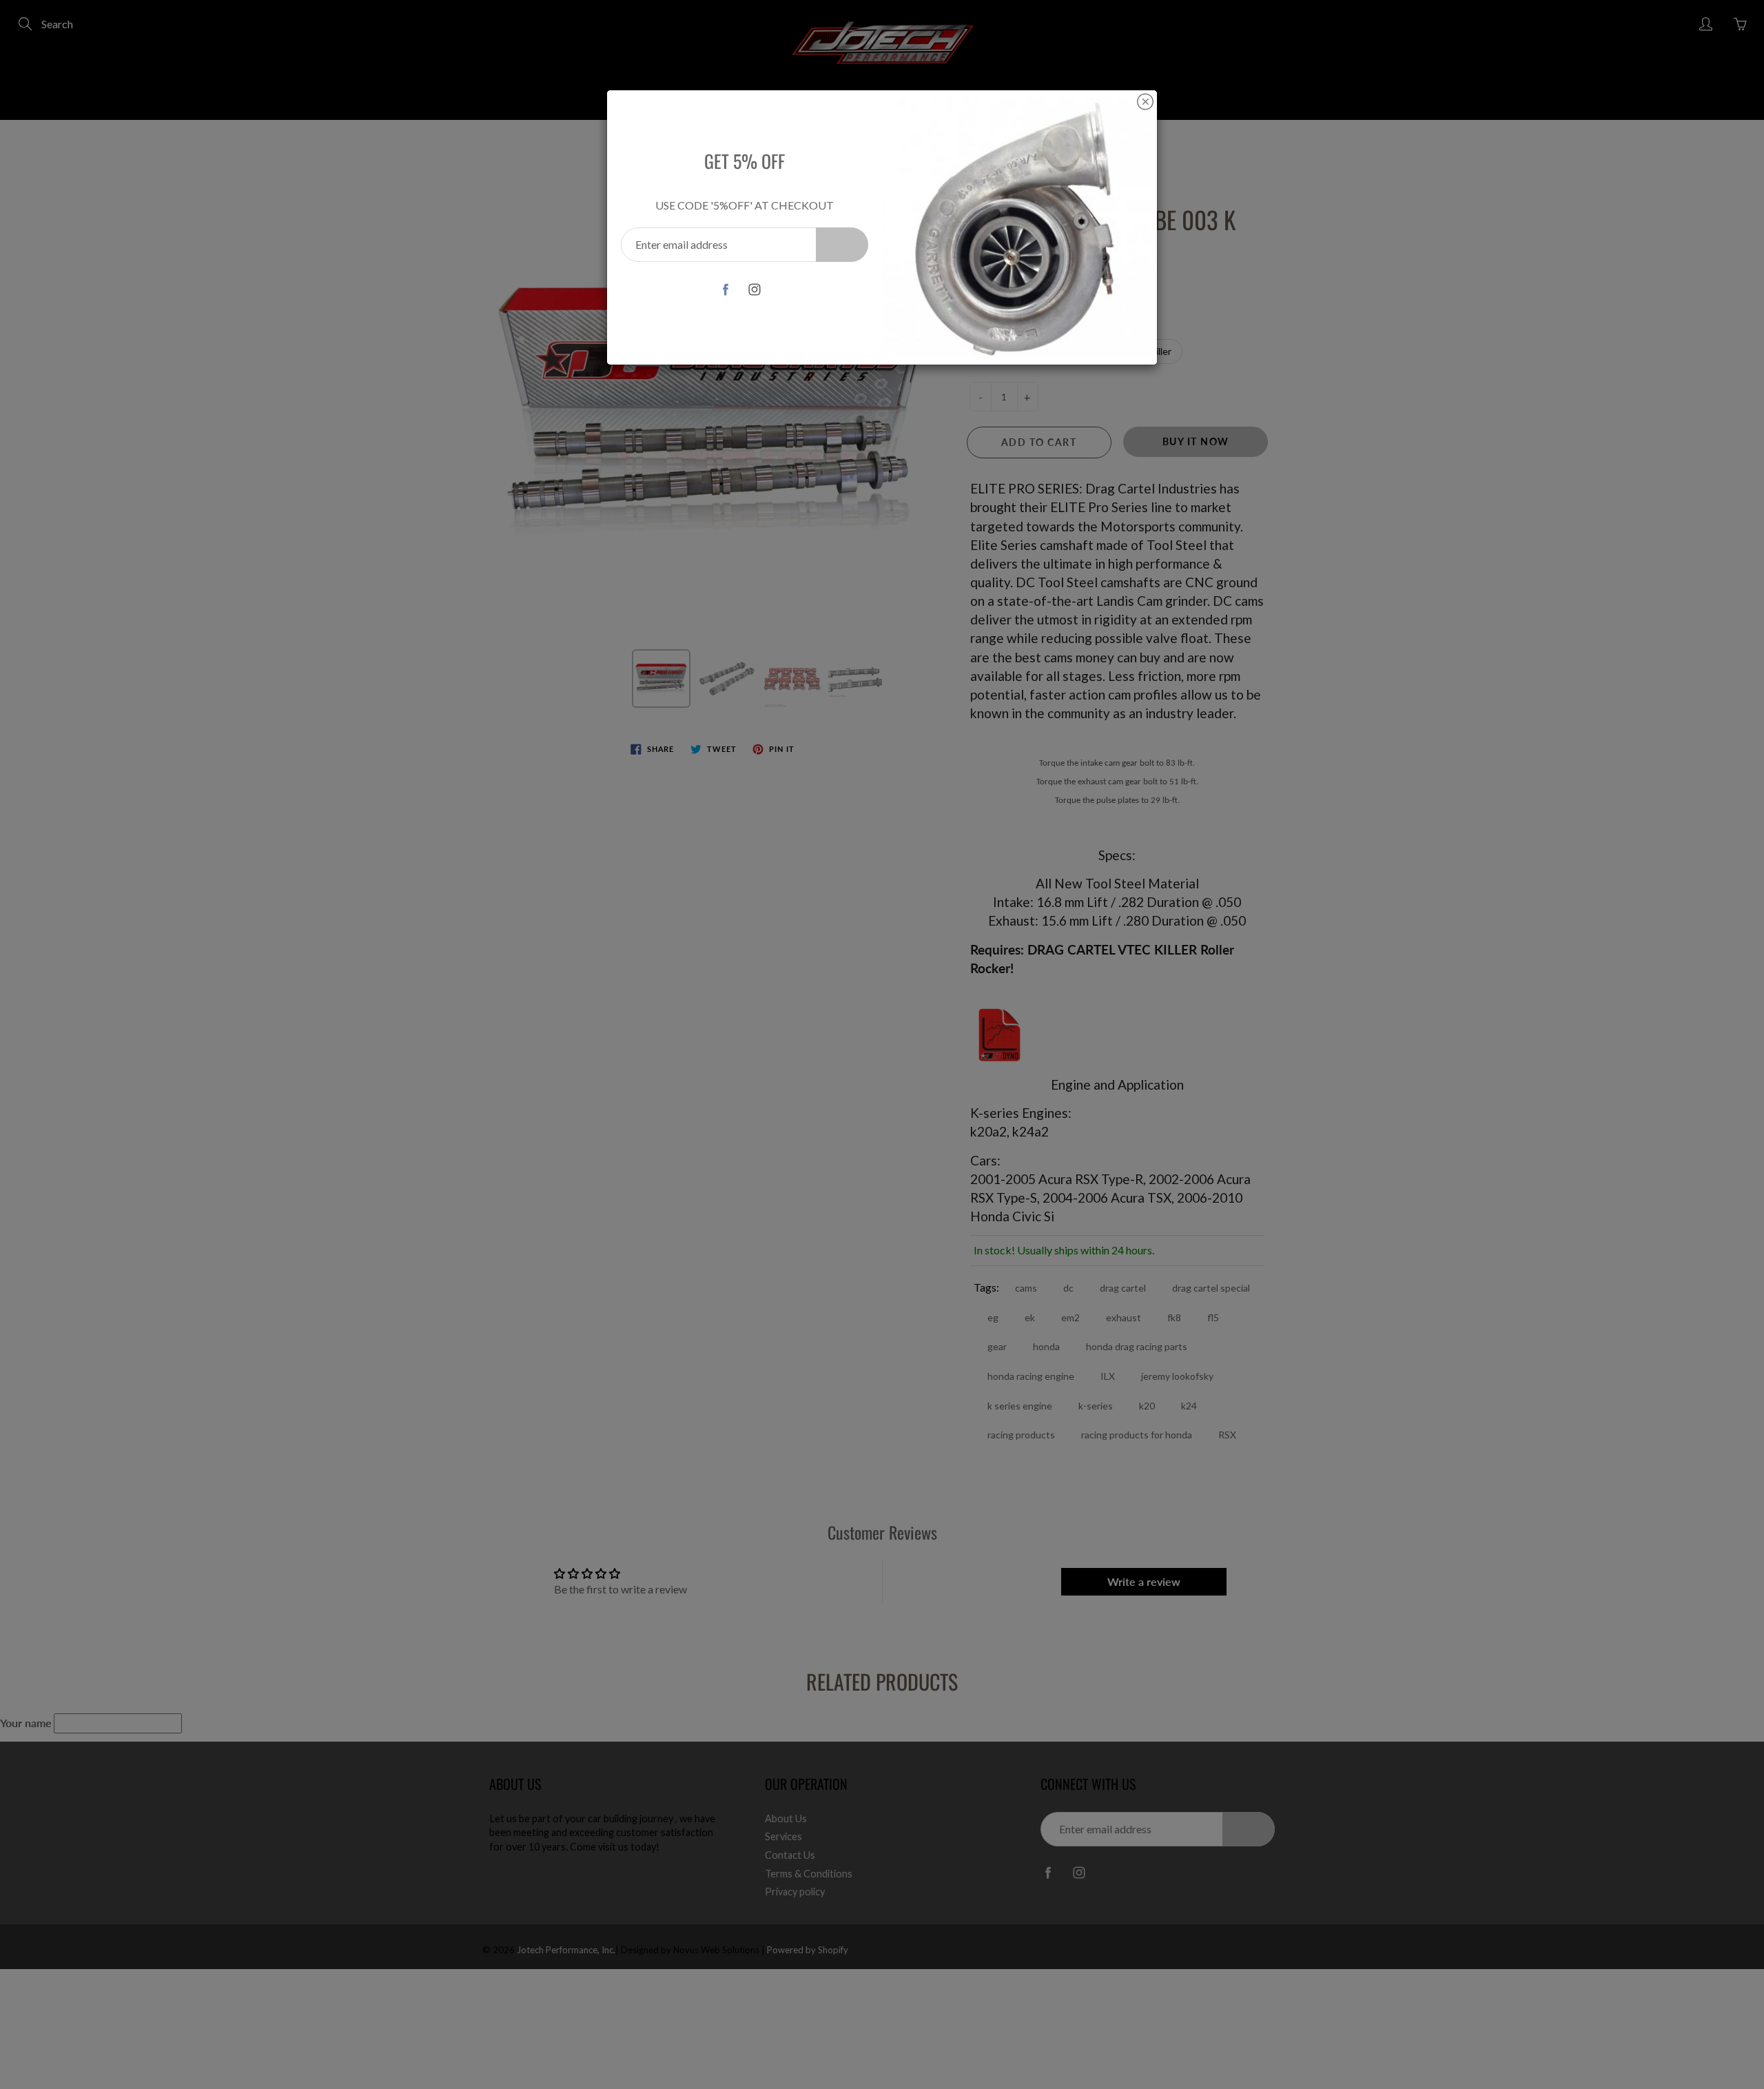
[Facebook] (725, 289)
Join (842, 244)
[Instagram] (754, 289)
